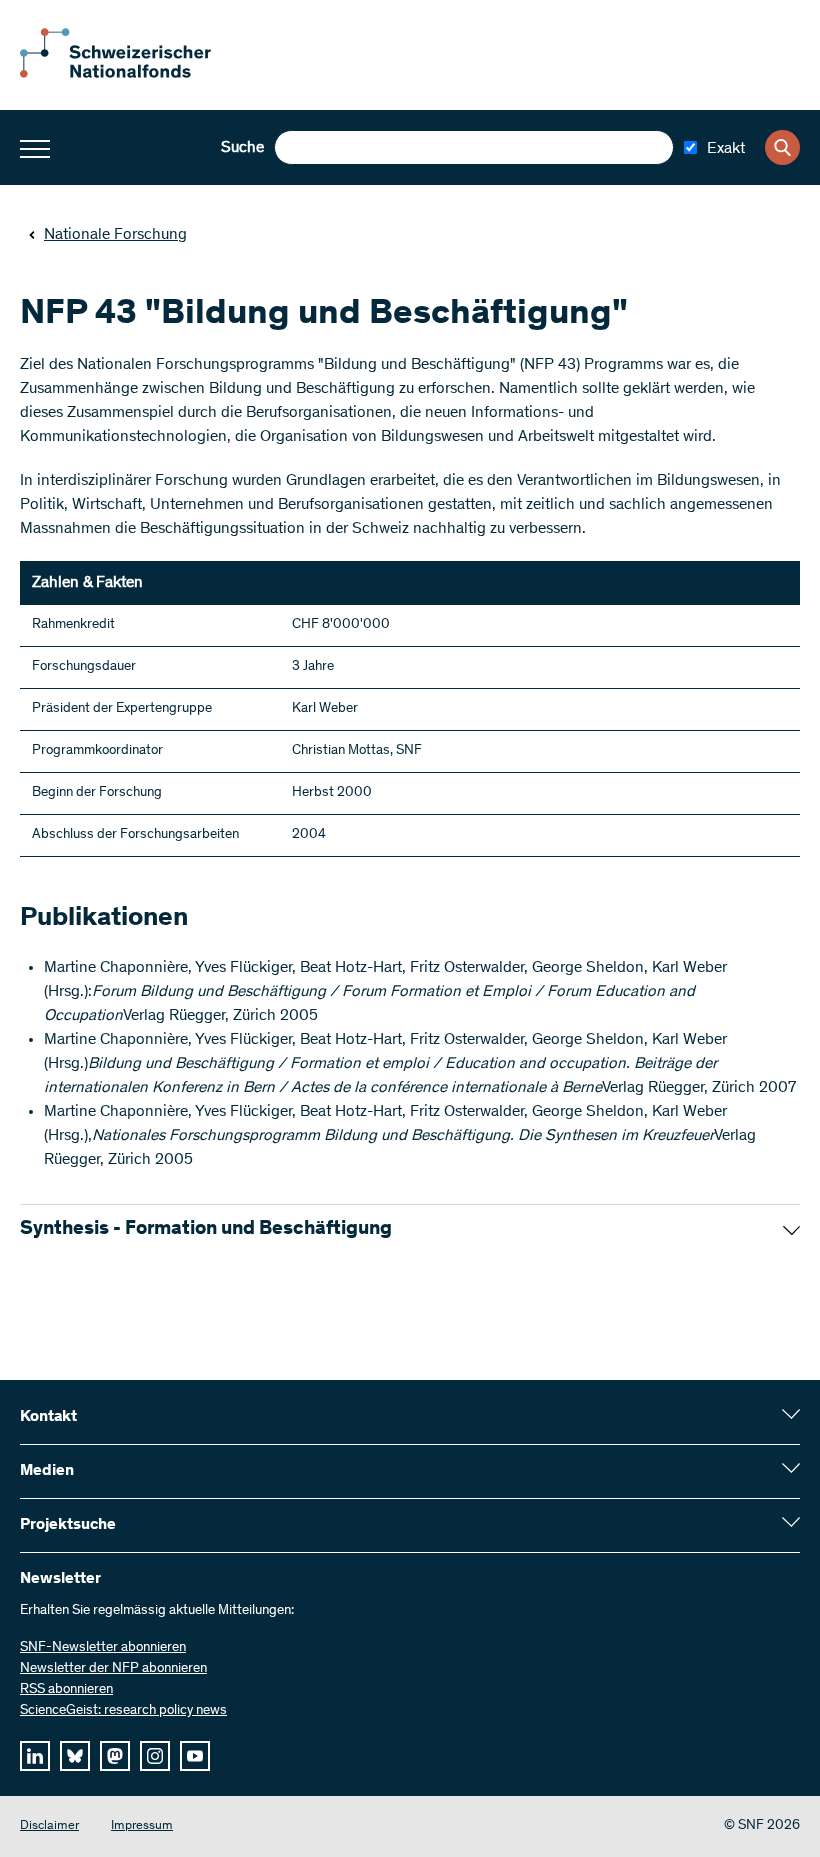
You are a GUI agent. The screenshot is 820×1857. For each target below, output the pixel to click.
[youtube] (195, 1756)
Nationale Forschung (115, 235)
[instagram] (155, 1756)
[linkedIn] (35, 1756)
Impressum (142, 1826)
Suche (242, 148)
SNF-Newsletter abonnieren (103, 1648)
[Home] (130, 74)
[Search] (782, 147)
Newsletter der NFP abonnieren (113, 1669)
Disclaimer (49, 1826)
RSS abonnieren (66, 1690)
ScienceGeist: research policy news (123, 1711)
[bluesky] (75, 1756)
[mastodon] (115, 1756)
